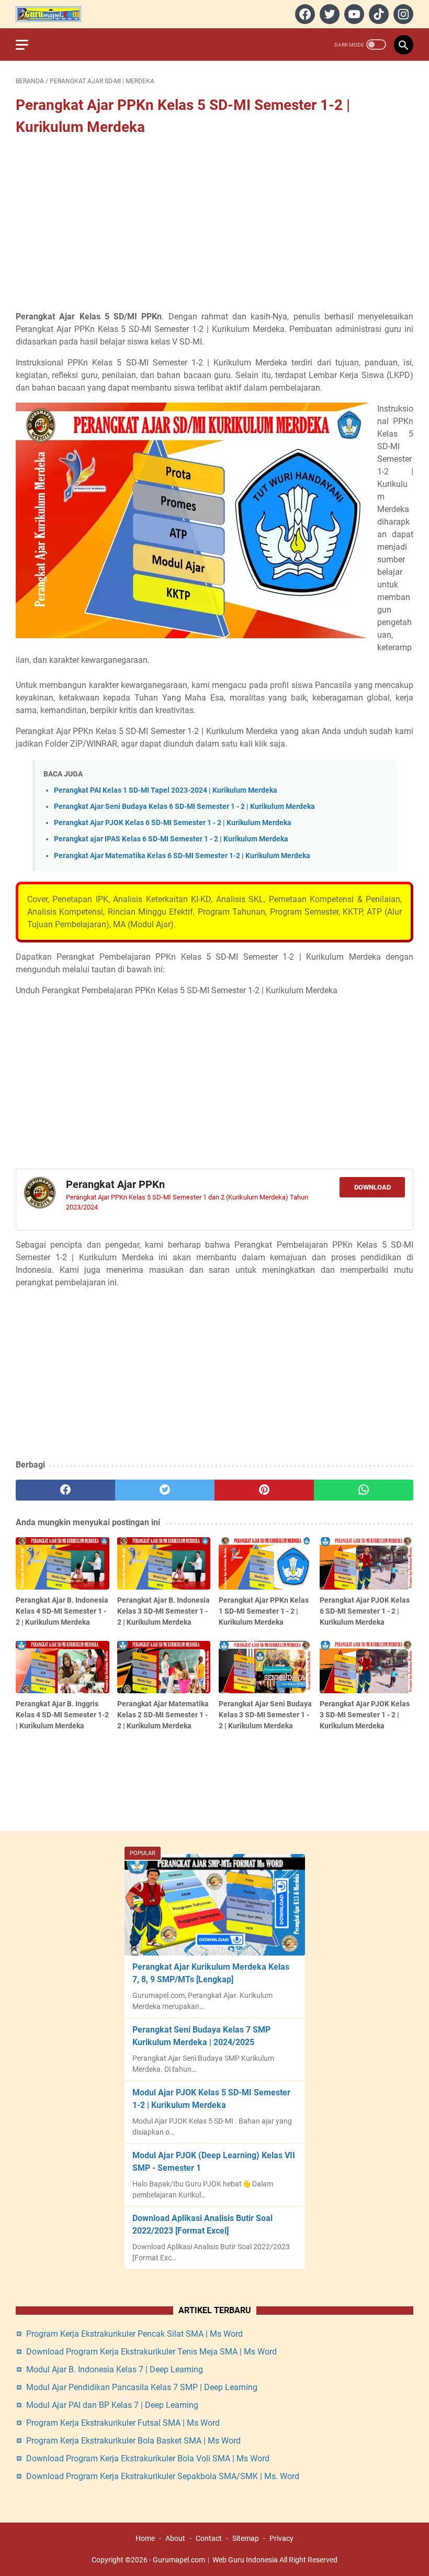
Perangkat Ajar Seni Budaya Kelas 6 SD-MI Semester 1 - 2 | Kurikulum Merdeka (184, 807)
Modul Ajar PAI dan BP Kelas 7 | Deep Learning (112, 2405)
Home (145, 2538)
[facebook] (304, 14)
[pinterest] (264, 1490)
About (175, 2538)
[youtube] (353, 14)
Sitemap (246, 2538)
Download (372, 1187)
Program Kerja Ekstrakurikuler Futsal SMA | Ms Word (123, 2423)
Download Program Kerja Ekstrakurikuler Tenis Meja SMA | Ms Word (151, 2352)
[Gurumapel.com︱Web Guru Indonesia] (55, 14)
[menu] (28, 45)
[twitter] (328, 14)
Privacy (281, 2538)
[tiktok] (377, 14)
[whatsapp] (364, 1490)
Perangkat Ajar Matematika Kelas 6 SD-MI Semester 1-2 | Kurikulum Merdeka (182, 856)
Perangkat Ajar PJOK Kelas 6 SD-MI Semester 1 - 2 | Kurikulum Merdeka (173, 823)
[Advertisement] (214, 225)
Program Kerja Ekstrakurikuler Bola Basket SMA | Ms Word (133, 2441)
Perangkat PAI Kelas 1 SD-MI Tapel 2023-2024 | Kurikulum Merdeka (166, 790)
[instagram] (402, 14)
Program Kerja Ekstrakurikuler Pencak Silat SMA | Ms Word (134, 2334)
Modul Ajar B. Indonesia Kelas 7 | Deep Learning (115, 2369)
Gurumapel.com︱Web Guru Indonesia (215, 2560)
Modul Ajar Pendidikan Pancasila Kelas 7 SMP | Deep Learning (142, 2387)
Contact (209, 2538)
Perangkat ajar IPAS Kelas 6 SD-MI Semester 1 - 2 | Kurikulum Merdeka (171, 839)
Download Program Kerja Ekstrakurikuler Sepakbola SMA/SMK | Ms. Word (163, 2476)
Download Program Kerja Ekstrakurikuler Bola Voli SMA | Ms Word (148, 2458)
